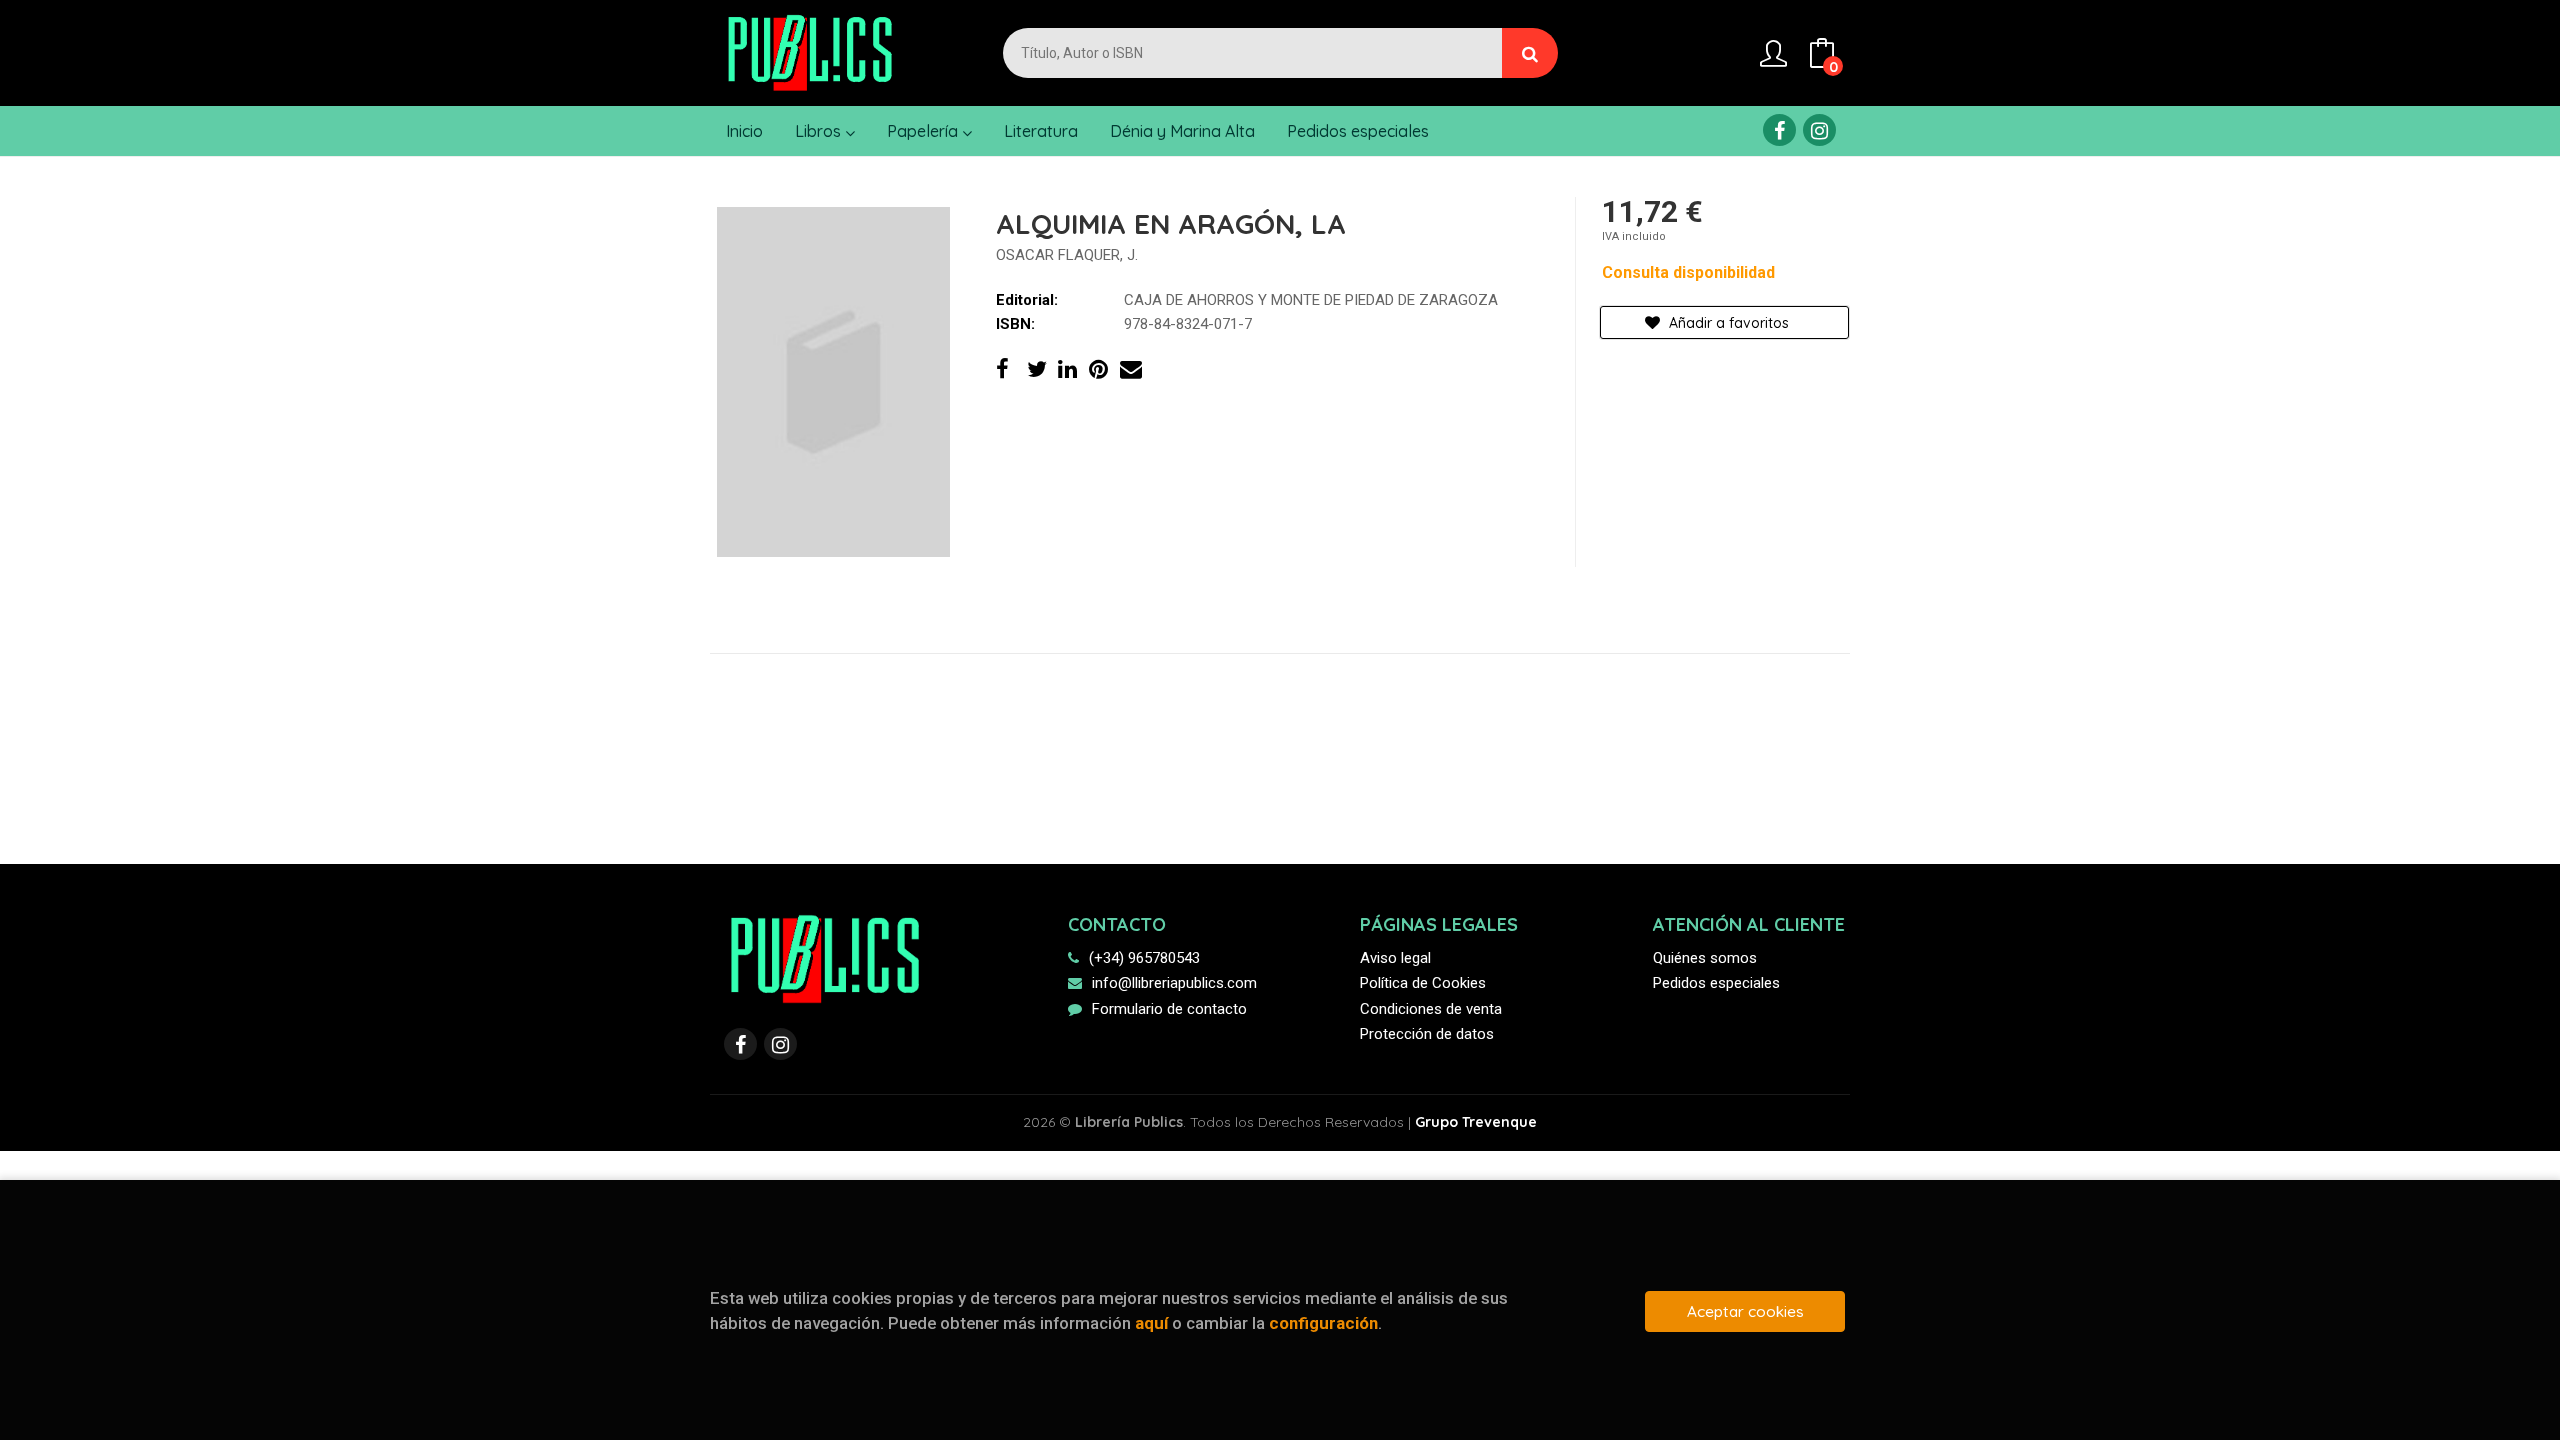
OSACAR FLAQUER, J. (1067, 255)
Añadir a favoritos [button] (1727, 323)
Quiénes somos (1705, 958)
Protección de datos (1427, 1034)
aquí (1151, 1323)
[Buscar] (1530, 53)
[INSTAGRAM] (1819, 130)
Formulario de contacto (1169, 1009)
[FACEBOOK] (1779, 130)
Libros (820, 131)
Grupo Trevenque (1476, 1122)
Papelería (924, 131)
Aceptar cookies (1745, 1311)
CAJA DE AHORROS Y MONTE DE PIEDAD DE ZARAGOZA (1311, 300)
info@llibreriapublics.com (1174, 983)
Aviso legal (1395, 958)
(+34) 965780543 (1144, 958)
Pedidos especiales (1716, 983)
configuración (1323, 1323)
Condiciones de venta (1431, 1009)
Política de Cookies (1423, 983)
